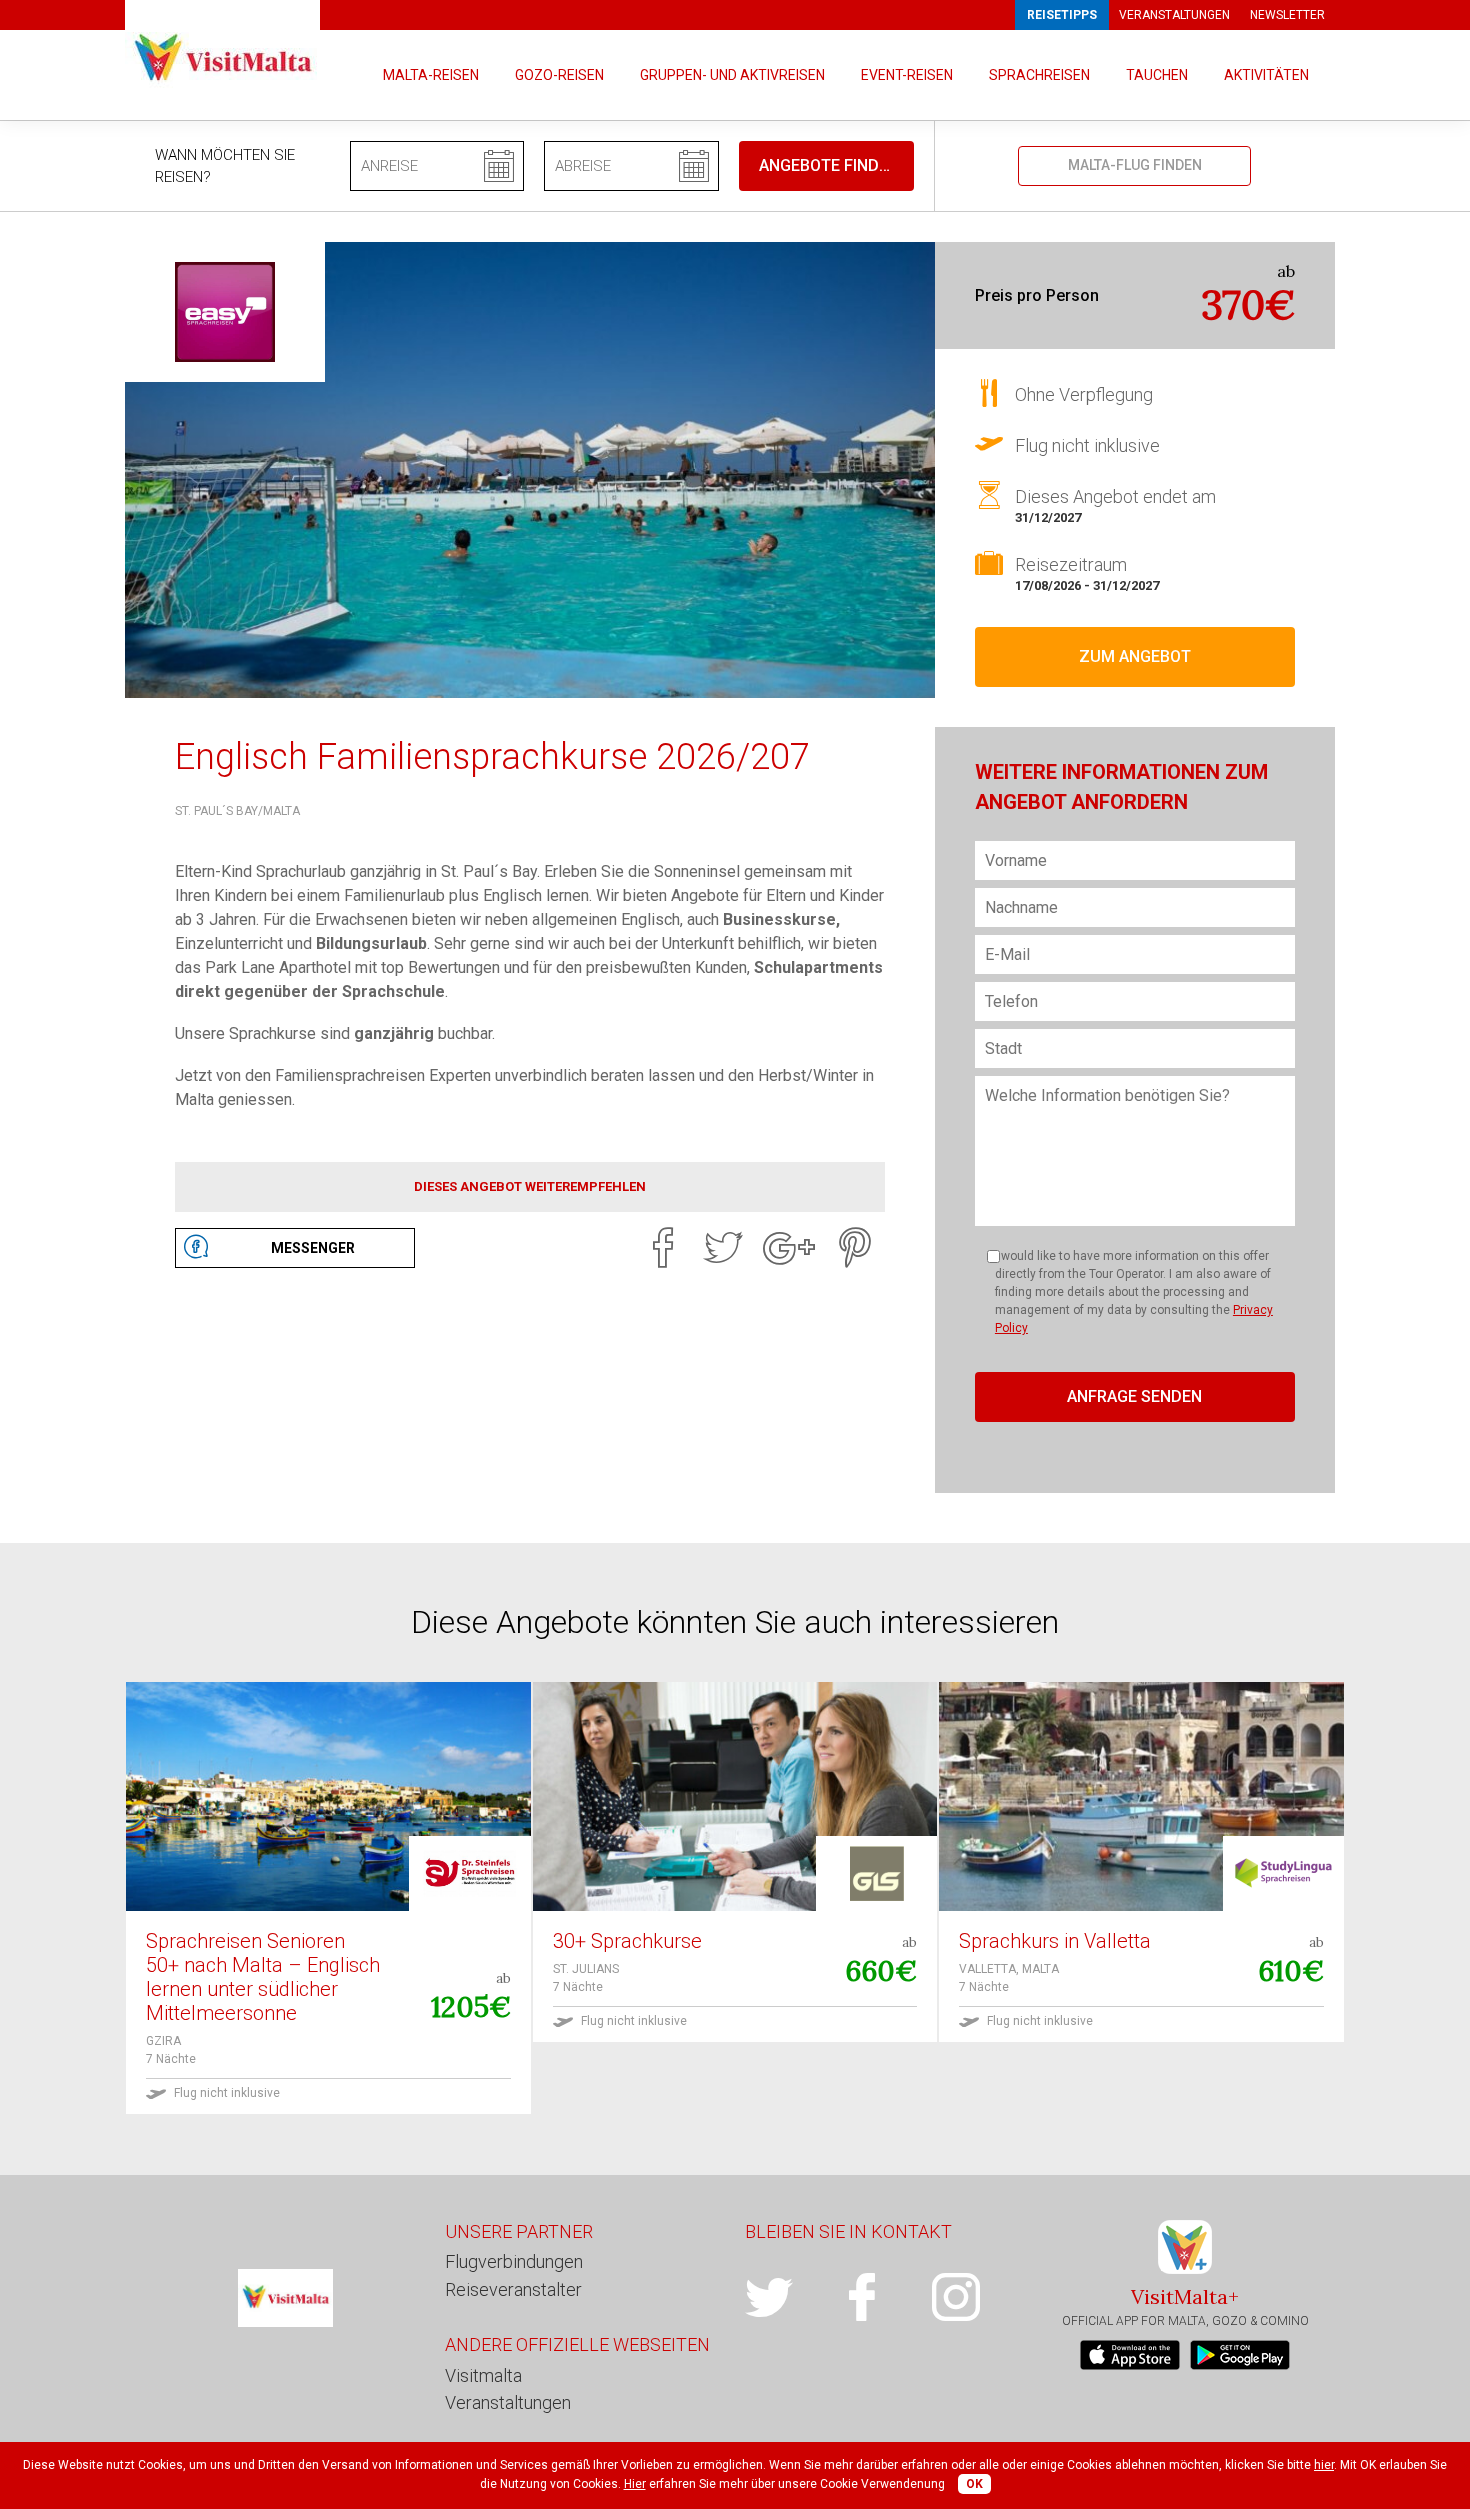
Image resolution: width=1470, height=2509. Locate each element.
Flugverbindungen (514, 2261)
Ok (974, 2484)
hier (1324, 2465)
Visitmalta (483, 2375)
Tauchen (1157, 75)
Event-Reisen (907, 75)
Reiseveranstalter (513, 2289)
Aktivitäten (1266, 75)
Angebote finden (829, 165)
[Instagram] (978, 2297)
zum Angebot (1135, 656)
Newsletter (1287, 15)
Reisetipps (1062, 15)
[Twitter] (723, 1248)
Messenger (313, 1248)
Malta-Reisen (431, 75)
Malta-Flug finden (1135, 165)
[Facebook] (663, 1248)
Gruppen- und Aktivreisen (732, 75)
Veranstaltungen (1174, 15)
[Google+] (789, 1248)
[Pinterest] (855, 1248)
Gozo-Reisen (559, 75)
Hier (635, 2484)
